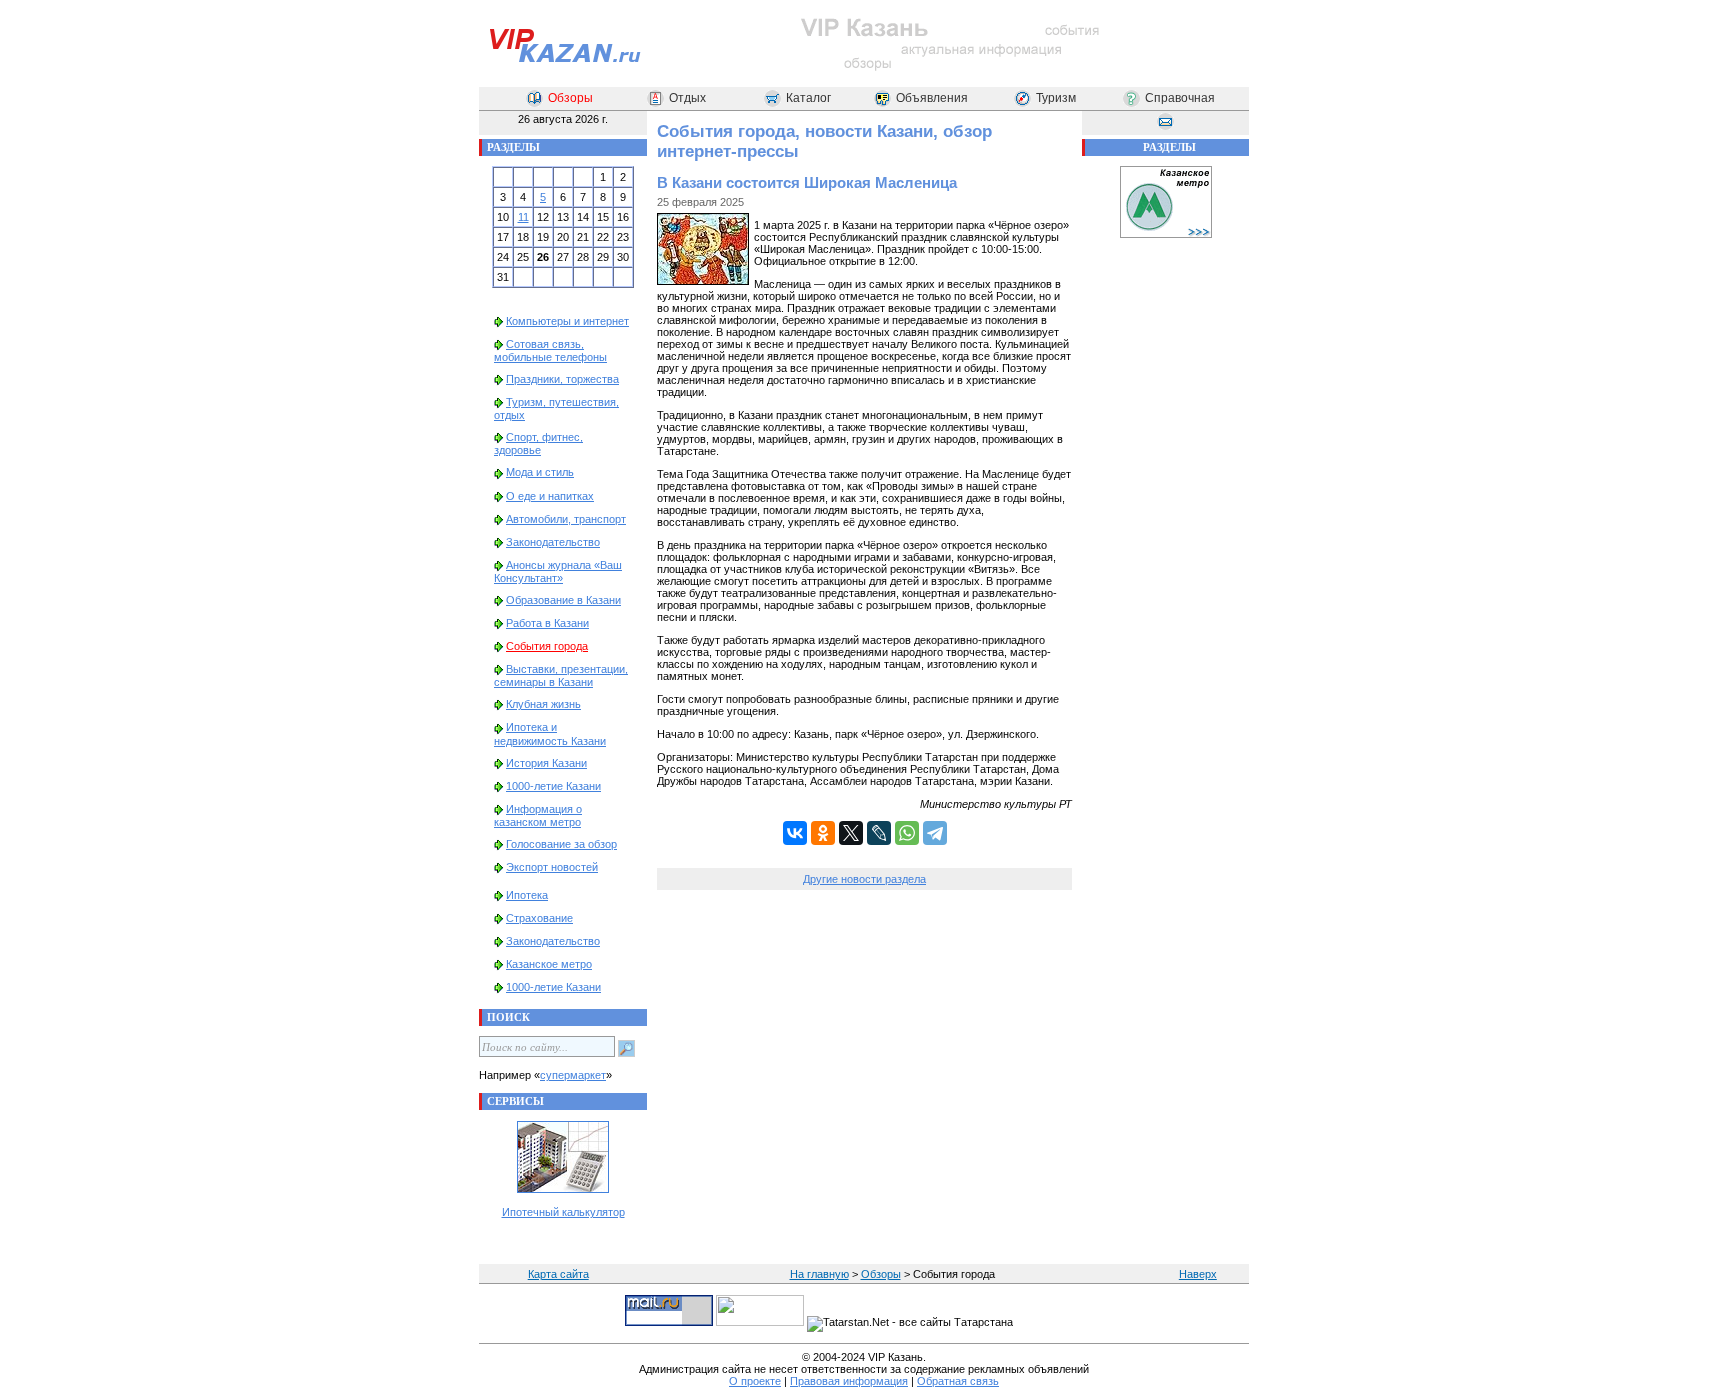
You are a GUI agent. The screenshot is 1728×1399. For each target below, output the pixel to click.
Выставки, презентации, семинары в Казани (561, 675)
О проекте (755, 1381)
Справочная (1180, 98)
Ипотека (527, 895)
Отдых (687, 98)
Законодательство (553, 542)
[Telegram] (935, 833)
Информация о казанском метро (538, 815)
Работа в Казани (547, 623)
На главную (819, 1274)
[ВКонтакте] (795, 833)
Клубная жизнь (543, 704)
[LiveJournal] (879, 833)
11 (523, 217)
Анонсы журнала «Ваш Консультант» (558, 571)
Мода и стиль (540, 472)
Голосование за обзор (561, 844)
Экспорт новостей (552, 867)
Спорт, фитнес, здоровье (538, 443)
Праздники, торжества (562, 379)
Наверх (1198, 1274)
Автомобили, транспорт (566, 519)
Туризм (1056, 98)
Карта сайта (558, 1274)
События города (547, 646)
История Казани (546, 763)
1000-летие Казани (553, 786)
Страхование (539, 918)
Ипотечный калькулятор (563, 1212)
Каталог (808, 98)
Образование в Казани (563, 600)
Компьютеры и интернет (567, 321)
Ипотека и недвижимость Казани (550, 733)
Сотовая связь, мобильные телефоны (550, 350)
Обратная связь (958, 1381)
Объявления (932, 98)
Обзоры (570, 98)
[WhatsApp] (907, 833)
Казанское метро (549, 964)
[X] (851, 833)
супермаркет (573, 1075)
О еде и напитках (550, 496)
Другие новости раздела (864, 879)
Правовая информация (849, 1381)
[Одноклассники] (823, 833)
